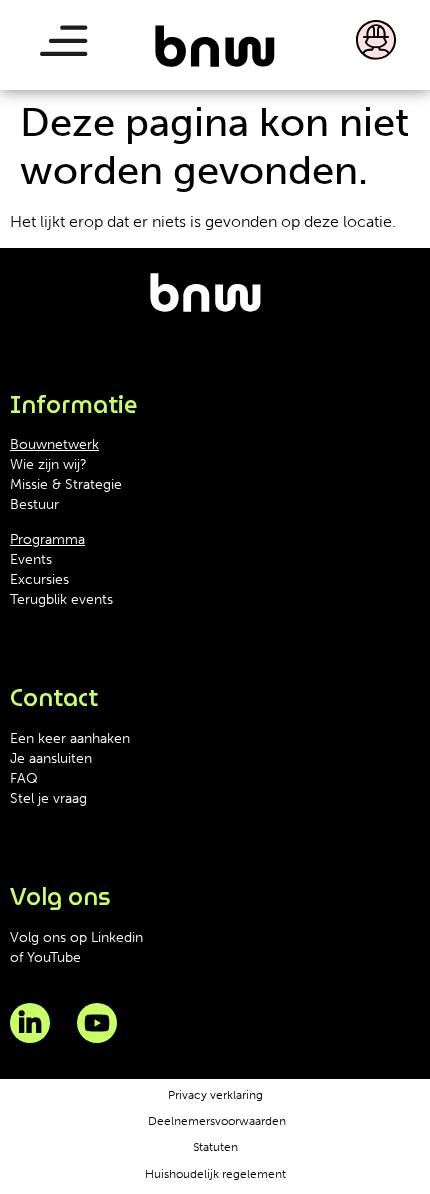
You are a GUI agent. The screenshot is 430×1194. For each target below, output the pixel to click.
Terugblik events (61, 599)
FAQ (24, 778)
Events (31, 559)
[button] (63, 45)
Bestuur (34, 504)
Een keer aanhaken (70, 738)
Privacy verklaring (215, 1095)
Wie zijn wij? (48, 464)
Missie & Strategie (66, 484)
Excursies (39, 579)
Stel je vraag (48, 798)
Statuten (215, 1147)
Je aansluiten (51, 758)
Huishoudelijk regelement (215, 1174)
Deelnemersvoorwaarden (217, 1121)
